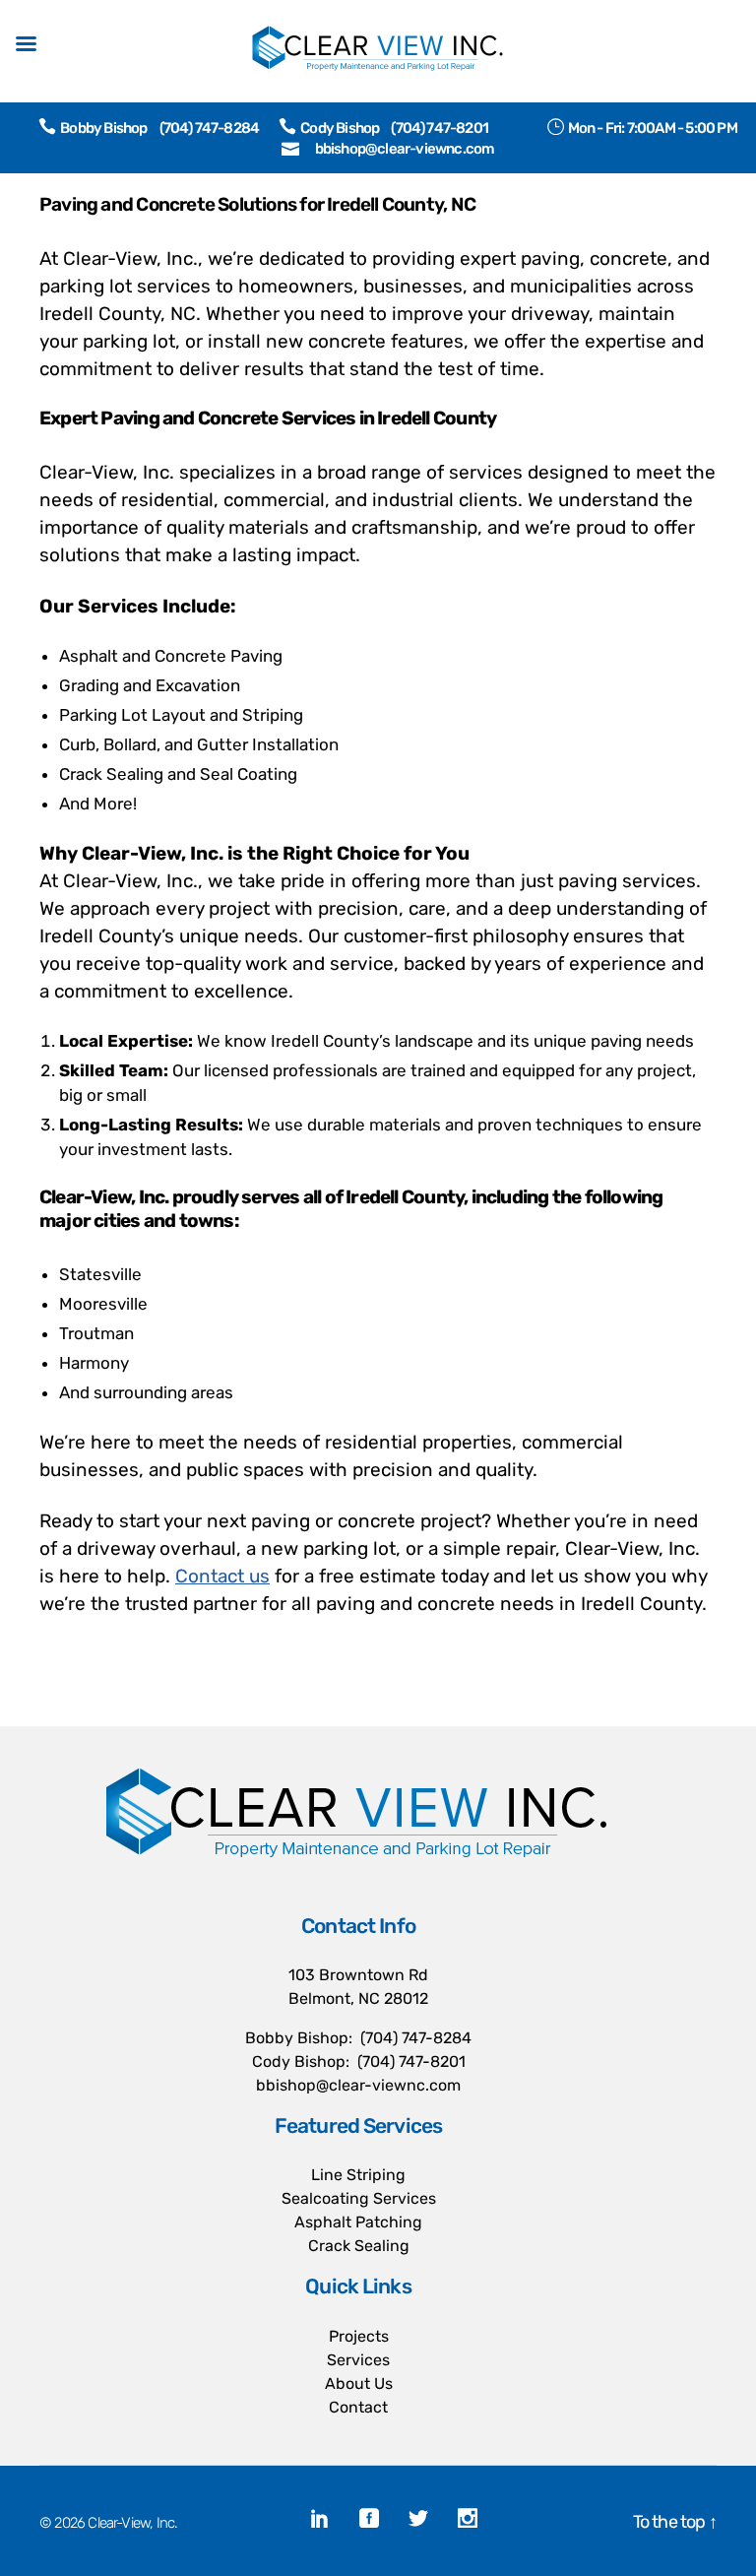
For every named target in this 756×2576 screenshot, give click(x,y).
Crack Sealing (359, 2246)
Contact (358, 2407)
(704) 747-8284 (210, 128)
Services (358, 2360)
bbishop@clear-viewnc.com (405, 149)
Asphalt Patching (358, 2222)
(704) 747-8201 (440, 128)
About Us (359, 2383)
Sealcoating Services (359, 2198)
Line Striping (358, 2175)
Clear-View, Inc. (132, 2523)
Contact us (222, 1576)
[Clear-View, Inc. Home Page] (358, 1835)
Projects (359, 2336)
